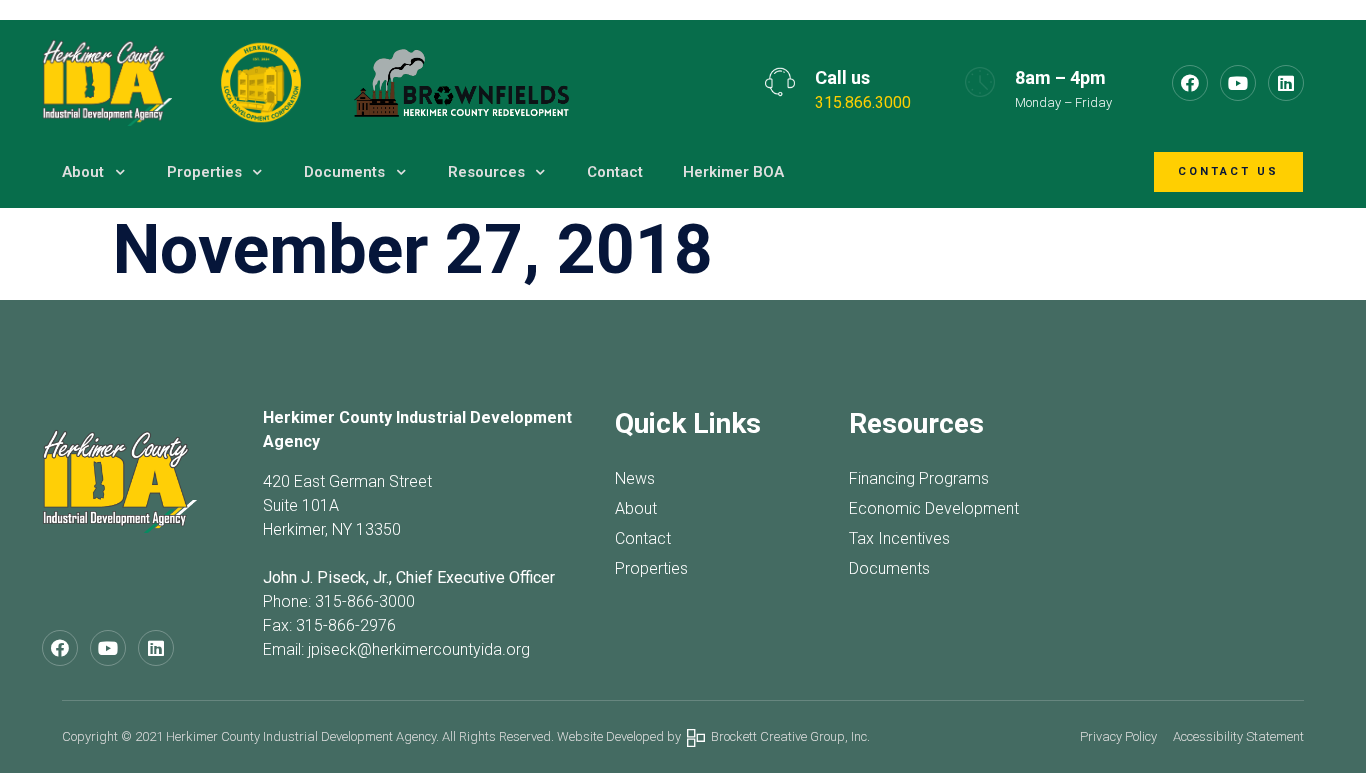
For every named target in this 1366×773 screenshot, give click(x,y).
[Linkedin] (1286, 83)
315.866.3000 (863, 102)
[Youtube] (1238, 83)
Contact (615, 172)
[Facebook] (1190, 83)
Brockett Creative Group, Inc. (787, 736)
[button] (1228, 172)
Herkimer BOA (733, 172)
